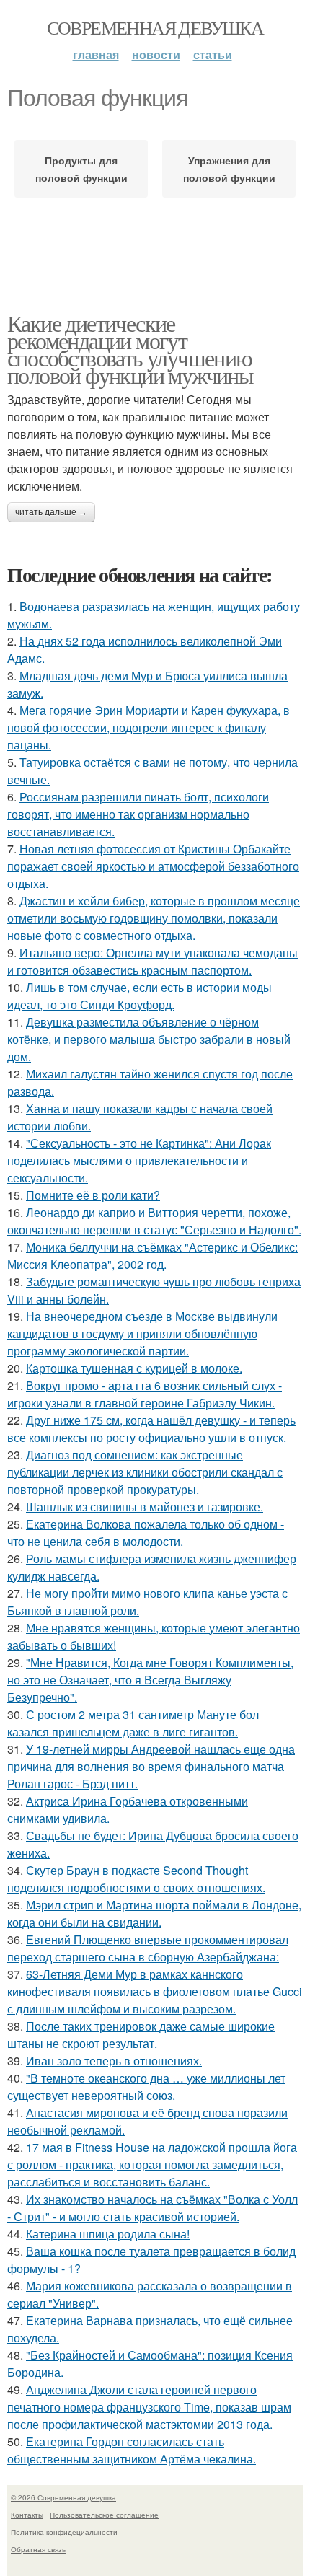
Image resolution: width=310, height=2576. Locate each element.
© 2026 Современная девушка (63, 2497)
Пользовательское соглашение (104, 2515)
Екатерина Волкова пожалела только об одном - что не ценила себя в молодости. (146, 1533)
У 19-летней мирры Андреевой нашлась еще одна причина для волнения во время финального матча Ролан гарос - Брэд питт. (151, 1766)
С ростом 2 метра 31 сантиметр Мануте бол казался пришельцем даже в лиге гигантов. (133, 1723)
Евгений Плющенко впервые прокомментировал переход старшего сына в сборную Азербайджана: (148, 1948)
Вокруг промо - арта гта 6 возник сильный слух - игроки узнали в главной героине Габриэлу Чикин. (145, 1394)
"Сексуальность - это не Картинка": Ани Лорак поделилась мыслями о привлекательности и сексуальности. (139, 1160)
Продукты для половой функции (81, 169)
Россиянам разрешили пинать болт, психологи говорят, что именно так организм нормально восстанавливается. (138, 814)
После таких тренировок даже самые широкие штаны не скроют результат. (141, 2035)
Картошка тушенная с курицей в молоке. (134, 1368)
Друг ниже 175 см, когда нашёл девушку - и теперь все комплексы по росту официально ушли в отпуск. (151, 1429)
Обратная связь (38, 2549)
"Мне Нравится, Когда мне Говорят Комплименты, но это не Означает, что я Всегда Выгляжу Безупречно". (150, 1680)
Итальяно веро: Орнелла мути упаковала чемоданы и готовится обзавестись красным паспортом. (152, 961)
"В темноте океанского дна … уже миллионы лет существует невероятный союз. (146, 2087)
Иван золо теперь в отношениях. (114, 2061)
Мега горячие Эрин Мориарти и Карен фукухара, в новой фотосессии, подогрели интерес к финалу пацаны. (149, 727)
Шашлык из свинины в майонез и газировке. (145, 1507)
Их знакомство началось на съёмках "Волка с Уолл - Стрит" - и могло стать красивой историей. (152, 2208)
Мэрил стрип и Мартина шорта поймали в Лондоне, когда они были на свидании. (154, 1913)
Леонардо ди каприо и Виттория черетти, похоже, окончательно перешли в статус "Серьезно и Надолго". (154, 1221)
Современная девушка (155, 27)
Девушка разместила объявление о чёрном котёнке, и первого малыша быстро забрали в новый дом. (149, 1039)
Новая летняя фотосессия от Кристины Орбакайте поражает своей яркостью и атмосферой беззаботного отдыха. (153, 866)
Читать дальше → (51, 512)
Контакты (27, 2515)
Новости (156, 54)
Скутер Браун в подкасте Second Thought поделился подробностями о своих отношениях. (136, 1879)
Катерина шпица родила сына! (108, 2234)
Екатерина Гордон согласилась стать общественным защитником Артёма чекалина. (132, 2450)
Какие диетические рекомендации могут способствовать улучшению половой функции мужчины (130, 349)
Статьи (213, 54)
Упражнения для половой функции (229, 169)
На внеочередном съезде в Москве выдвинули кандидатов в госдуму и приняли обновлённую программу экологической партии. (142, 1333)
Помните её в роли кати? (93, 1195)
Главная (96, 54)
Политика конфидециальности (64, 2532)
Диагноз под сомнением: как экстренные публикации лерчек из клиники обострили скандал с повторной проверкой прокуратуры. (145, 1472)
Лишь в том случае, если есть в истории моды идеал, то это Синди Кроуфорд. (139, 996)
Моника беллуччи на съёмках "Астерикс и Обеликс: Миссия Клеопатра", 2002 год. (152, 1256)
